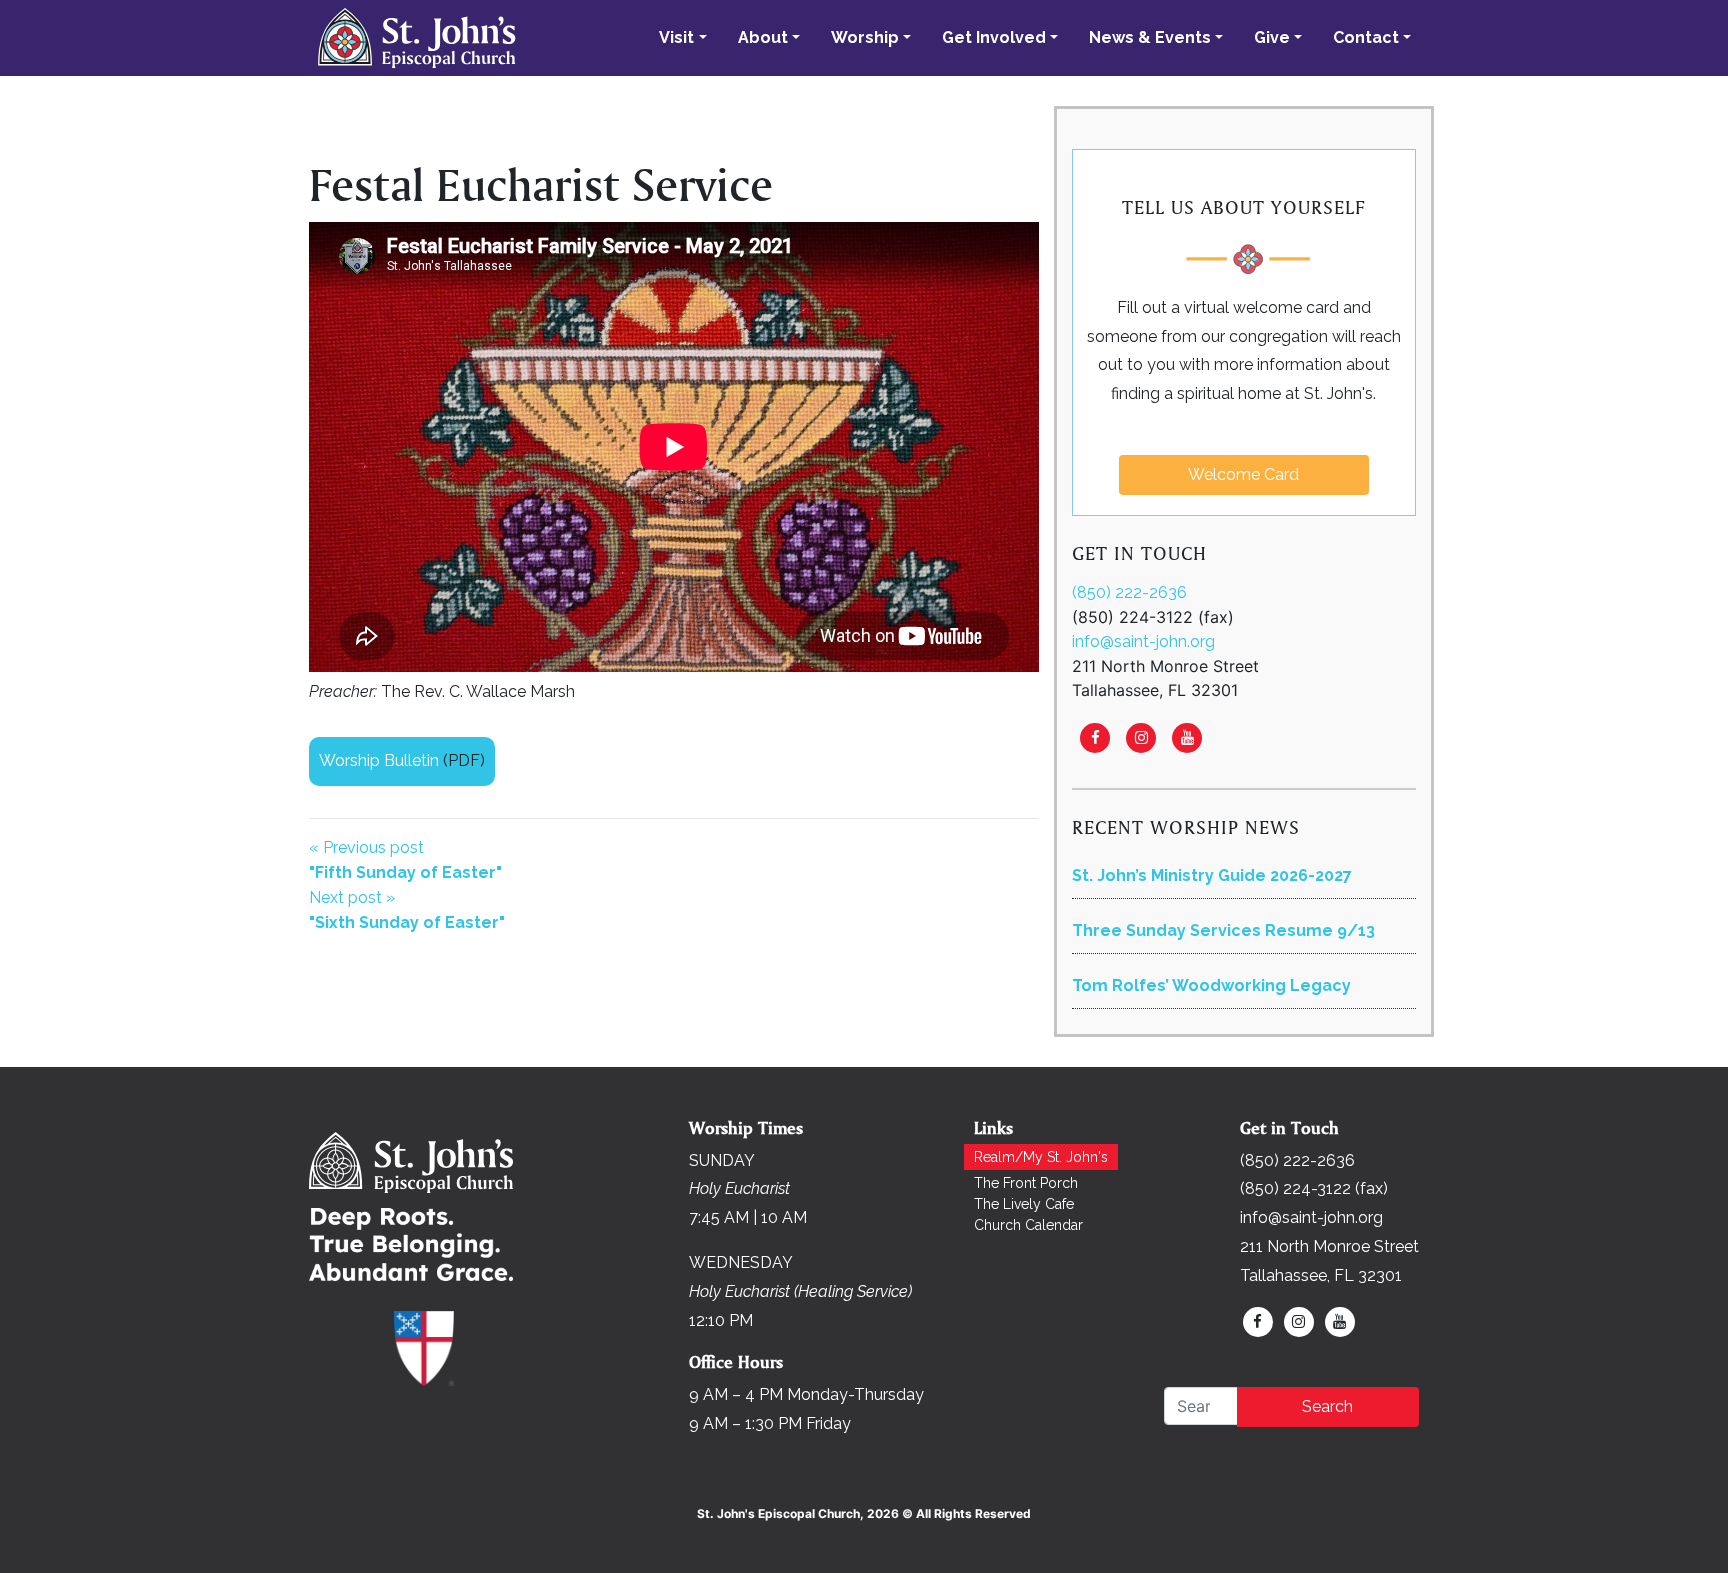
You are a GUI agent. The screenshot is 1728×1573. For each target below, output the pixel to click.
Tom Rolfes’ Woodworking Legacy (1211, 985)
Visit (676, 37)
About (763, 37)
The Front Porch (1026, 1183)
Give (1272, 37)
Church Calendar (1028, 1225)
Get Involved (994, 37)
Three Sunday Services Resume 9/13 (1223, 930)
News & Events (1150, 37)
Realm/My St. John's (1041, 1157)
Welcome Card (1243, 474)
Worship (865, 37)
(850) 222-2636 (1129, 592)
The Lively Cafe (1024, 1204)
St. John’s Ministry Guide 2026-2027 (1212, 875)
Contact (1366, 37)
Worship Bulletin (379, 760)
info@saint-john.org (1143, 641)
